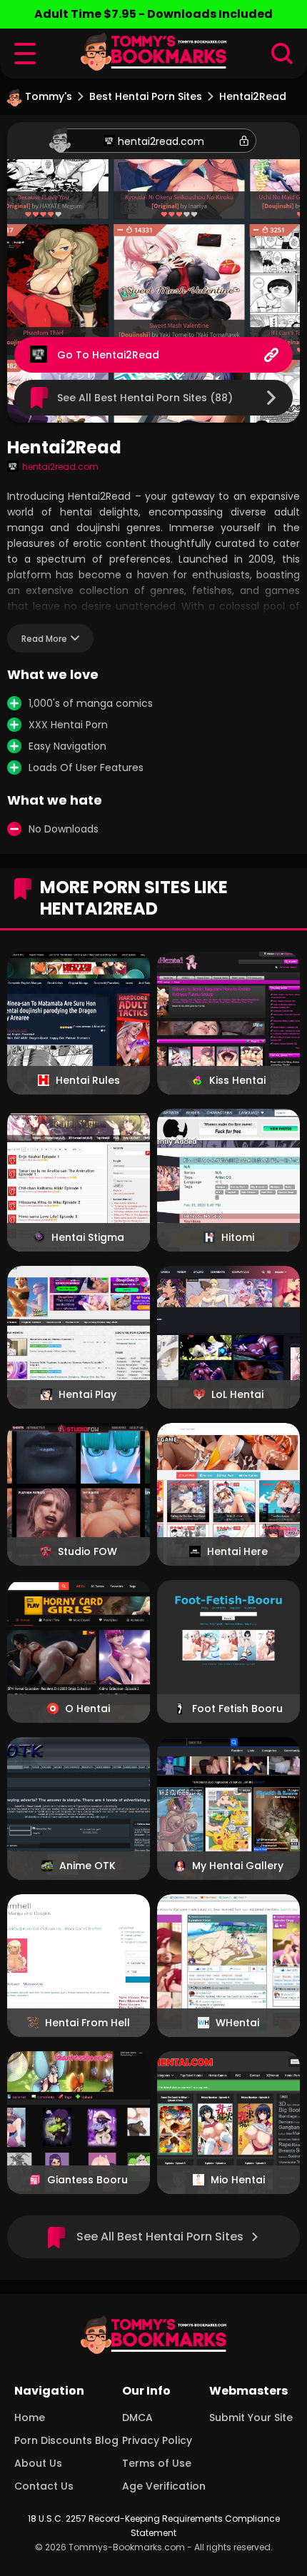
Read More (44, 639)
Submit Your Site (251, 2417)
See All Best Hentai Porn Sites (160, 2237)
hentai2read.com (161, 141)
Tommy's (49, 96)
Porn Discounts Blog (66, 2440)
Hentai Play (87, 1394)
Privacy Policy (157, 2440)
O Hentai (87, 1709)
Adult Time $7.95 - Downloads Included (153, 14)
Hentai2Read (126, 355)
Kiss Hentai (237, 1080)
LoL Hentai (237, 1394)
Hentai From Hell (87, 2023)
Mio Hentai (238, 2180)
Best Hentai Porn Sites (146, 96)
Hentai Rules (88, 1080)
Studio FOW (87, 1551)
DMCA (137, 2417)
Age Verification (164, 2486)
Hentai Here (237, 1551)
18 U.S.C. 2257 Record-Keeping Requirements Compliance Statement (154, 2526)
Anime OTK (87, 1866)
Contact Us (44, 2486)
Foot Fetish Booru (237, 1709)
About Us (38, 2463)
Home (30, 2417)
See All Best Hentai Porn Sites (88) (145, 398)
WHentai (237, 2023)
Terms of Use (157, 2463)
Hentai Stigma (88, 1237)
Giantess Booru (87, 2180)
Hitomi (238, 1237)
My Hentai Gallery (238, 1866)
